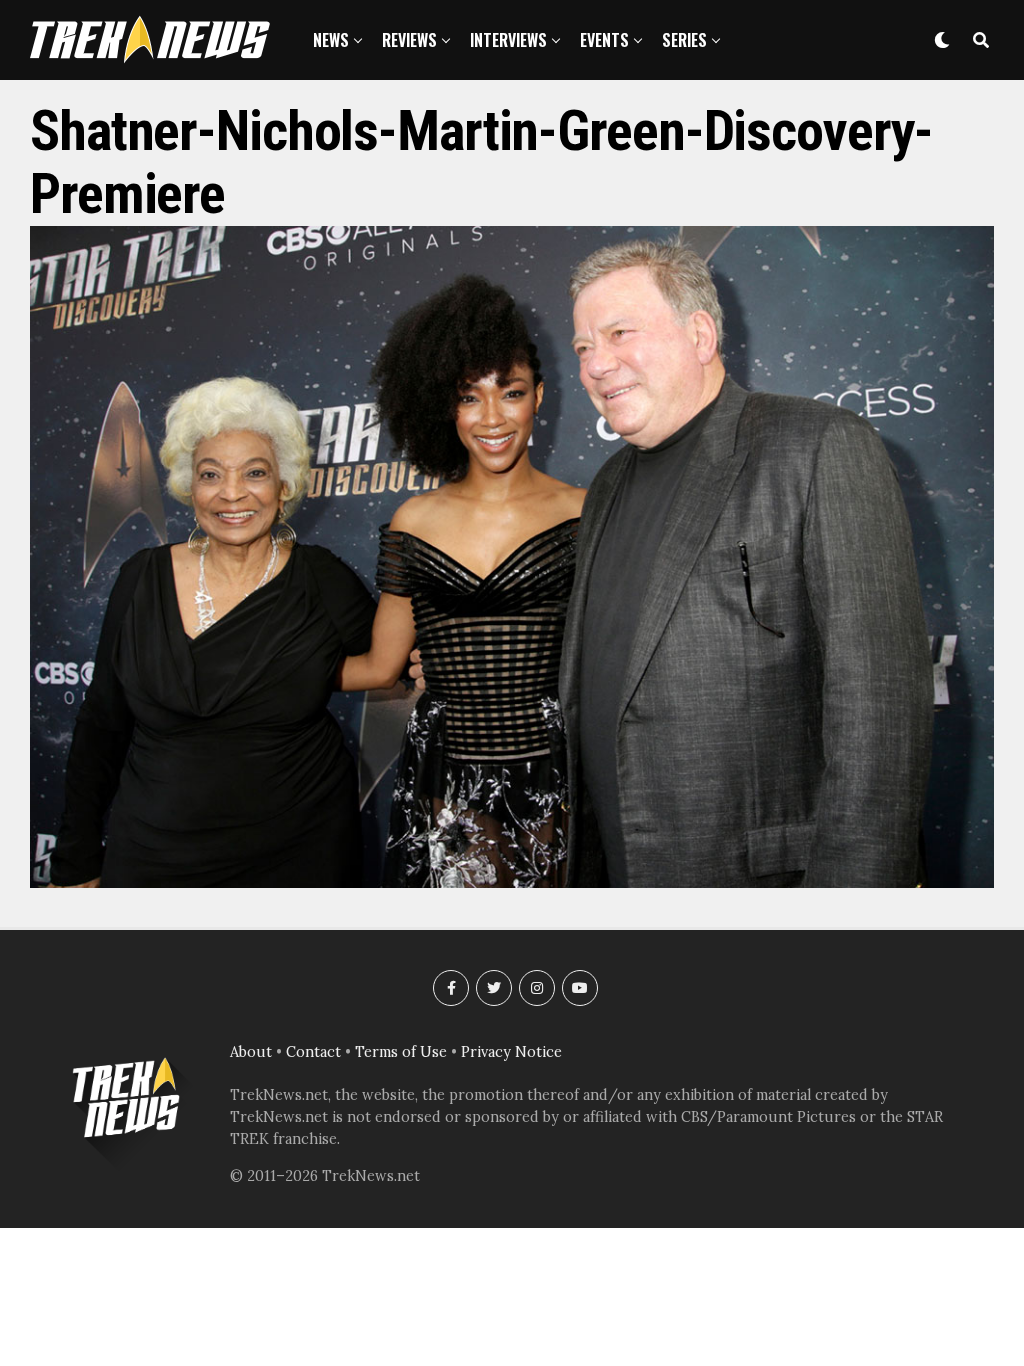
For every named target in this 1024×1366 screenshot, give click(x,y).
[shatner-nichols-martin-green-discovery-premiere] (512, 882)
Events (604, 40)
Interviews (508, 40)
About (251, 1052)
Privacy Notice (511, 1052)
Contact (313, 1052)
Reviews (409, 40)
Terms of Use (401, 1052)
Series (684, 40)
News (331, 40)
